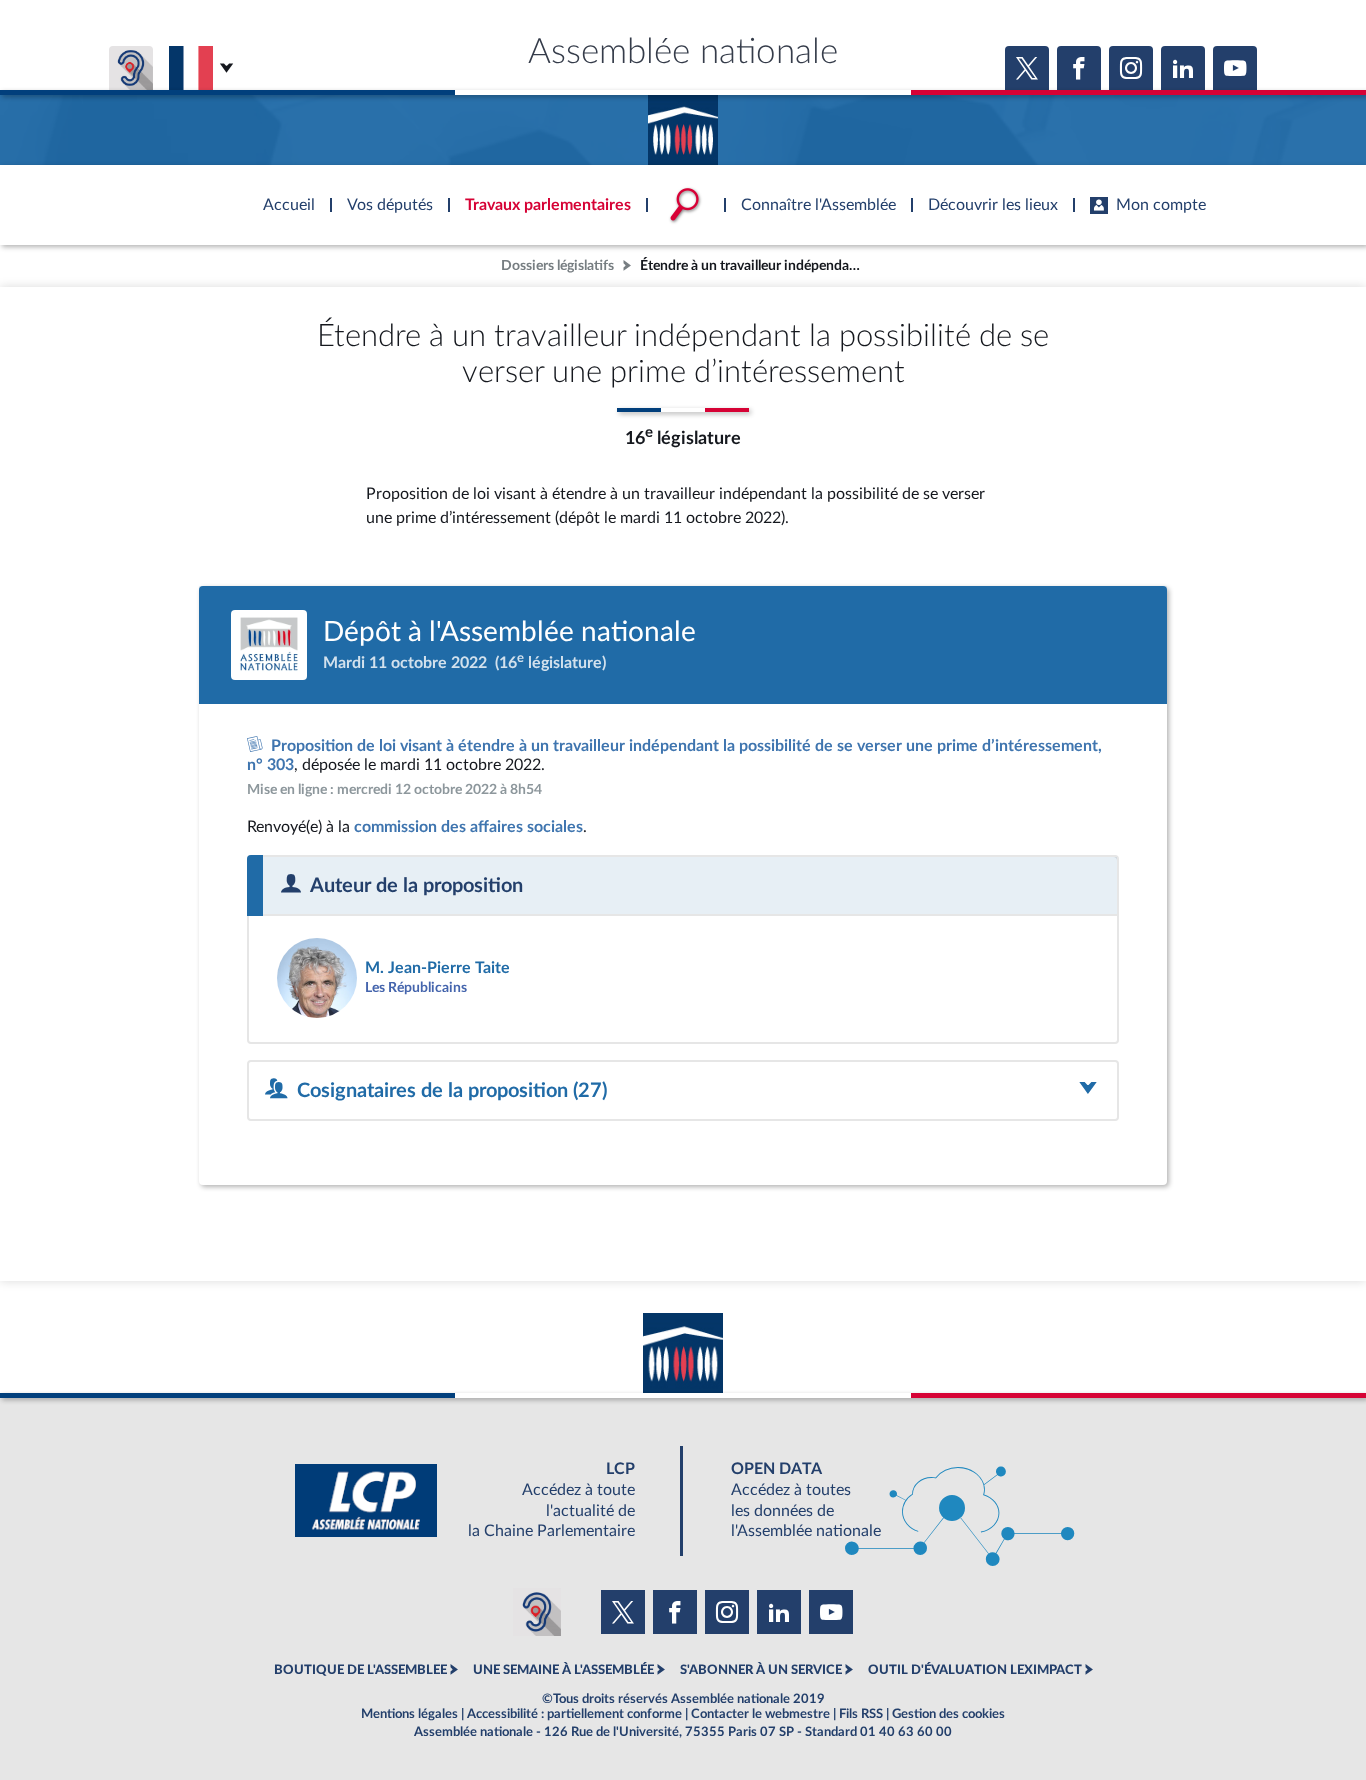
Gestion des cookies (948, 1714)
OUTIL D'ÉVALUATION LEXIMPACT (975, 1670)
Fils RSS (861, 1714)
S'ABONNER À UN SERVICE (761, 1670)
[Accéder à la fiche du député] (470, 978)
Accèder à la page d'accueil (683, 123)
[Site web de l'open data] (885, 1500)
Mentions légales (409, 1714)
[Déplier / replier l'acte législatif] (683, 1090)
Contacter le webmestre (760, 1714)
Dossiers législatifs (557, 265)
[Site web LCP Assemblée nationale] (481, 1500)
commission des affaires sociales (468, 827)
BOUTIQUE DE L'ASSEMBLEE (360, 1670)
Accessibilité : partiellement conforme (574, 1714)
